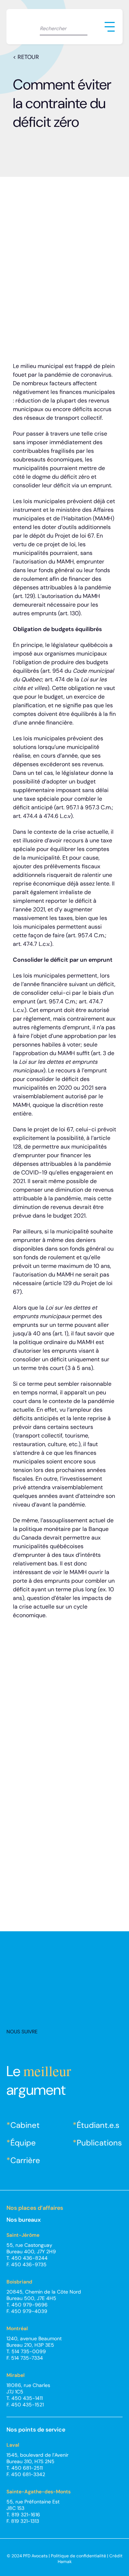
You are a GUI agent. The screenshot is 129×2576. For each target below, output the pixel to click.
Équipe (23, 2143)
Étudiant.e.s (98, 2125)
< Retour (26, 57)
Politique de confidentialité (78, 2556)
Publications (99, 2143)
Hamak (65, 2562)
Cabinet (25, 2125)
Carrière (25, 2160)
